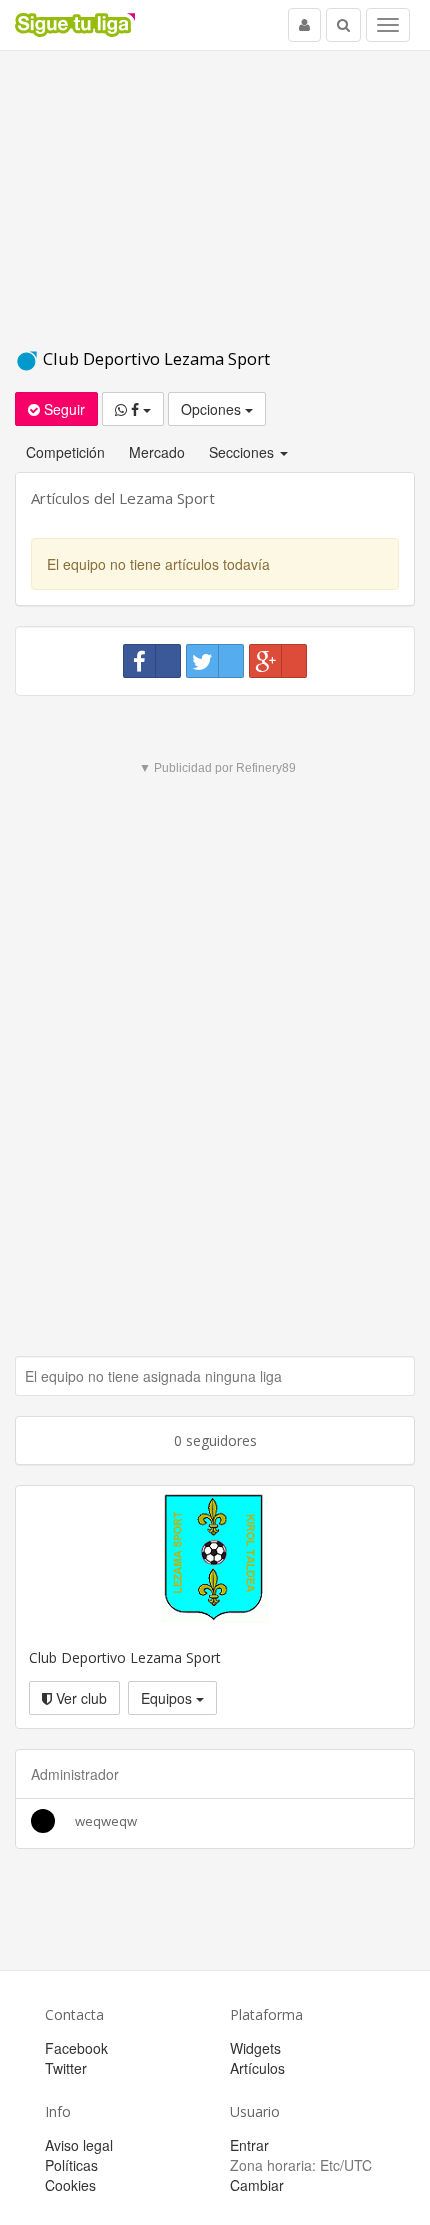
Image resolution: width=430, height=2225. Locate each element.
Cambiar (257, 2185)
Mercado (157, 452)
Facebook (76, 2048)
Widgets (255, 2048)
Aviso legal (79, 2145)
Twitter (66, 2068)
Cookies (70, 2185)
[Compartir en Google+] (278, 661)
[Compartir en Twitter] (215, 661)
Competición (65, 452)
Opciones (213, 409)
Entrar (249, 2145)
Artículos (257, 2068)
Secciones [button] (243, 452)
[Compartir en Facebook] (152, 661)
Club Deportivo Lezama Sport (154, 358)
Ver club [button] (79, 1698)
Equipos (168, 1698)
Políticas (71, 2165)
